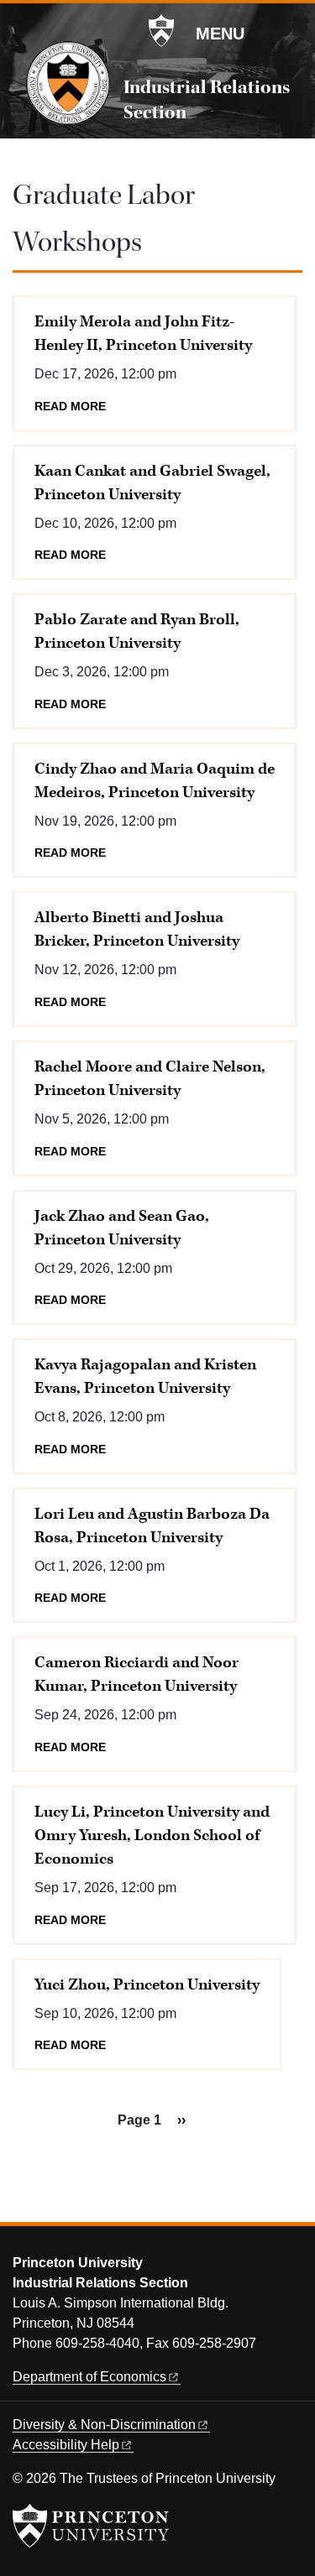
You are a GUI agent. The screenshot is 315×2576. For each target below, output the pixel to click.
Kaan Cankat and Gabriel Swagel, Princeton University (152, 483)
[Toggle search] (291, 33)
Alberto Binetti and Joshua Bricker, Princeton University (137, 929)
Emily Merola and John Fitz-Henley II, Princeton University (143, 334)
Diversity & (104, 2425)
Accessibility (66, 2445)
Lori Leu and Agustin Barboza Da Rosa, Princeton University (152, 1526)
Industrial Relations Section (207, 100)
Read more (70, 407)
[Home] (68, 83)
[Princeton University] (161, 31)
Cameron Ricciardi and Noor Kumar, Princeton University (136, 1674)
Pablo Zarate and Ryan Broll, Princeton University (137, 631)
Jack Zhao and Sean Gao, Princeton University (122, 1228)
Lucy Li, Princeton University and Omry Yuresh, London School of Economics (152, 1836)
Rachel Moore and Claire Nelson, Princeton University (150, 1079)
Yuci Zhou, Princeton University (147, 1985)
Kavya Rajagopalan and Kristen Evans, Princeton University (145, 1377)
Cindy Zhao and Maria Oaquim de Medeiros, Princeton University (155, 781)
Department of (89, 2377)
